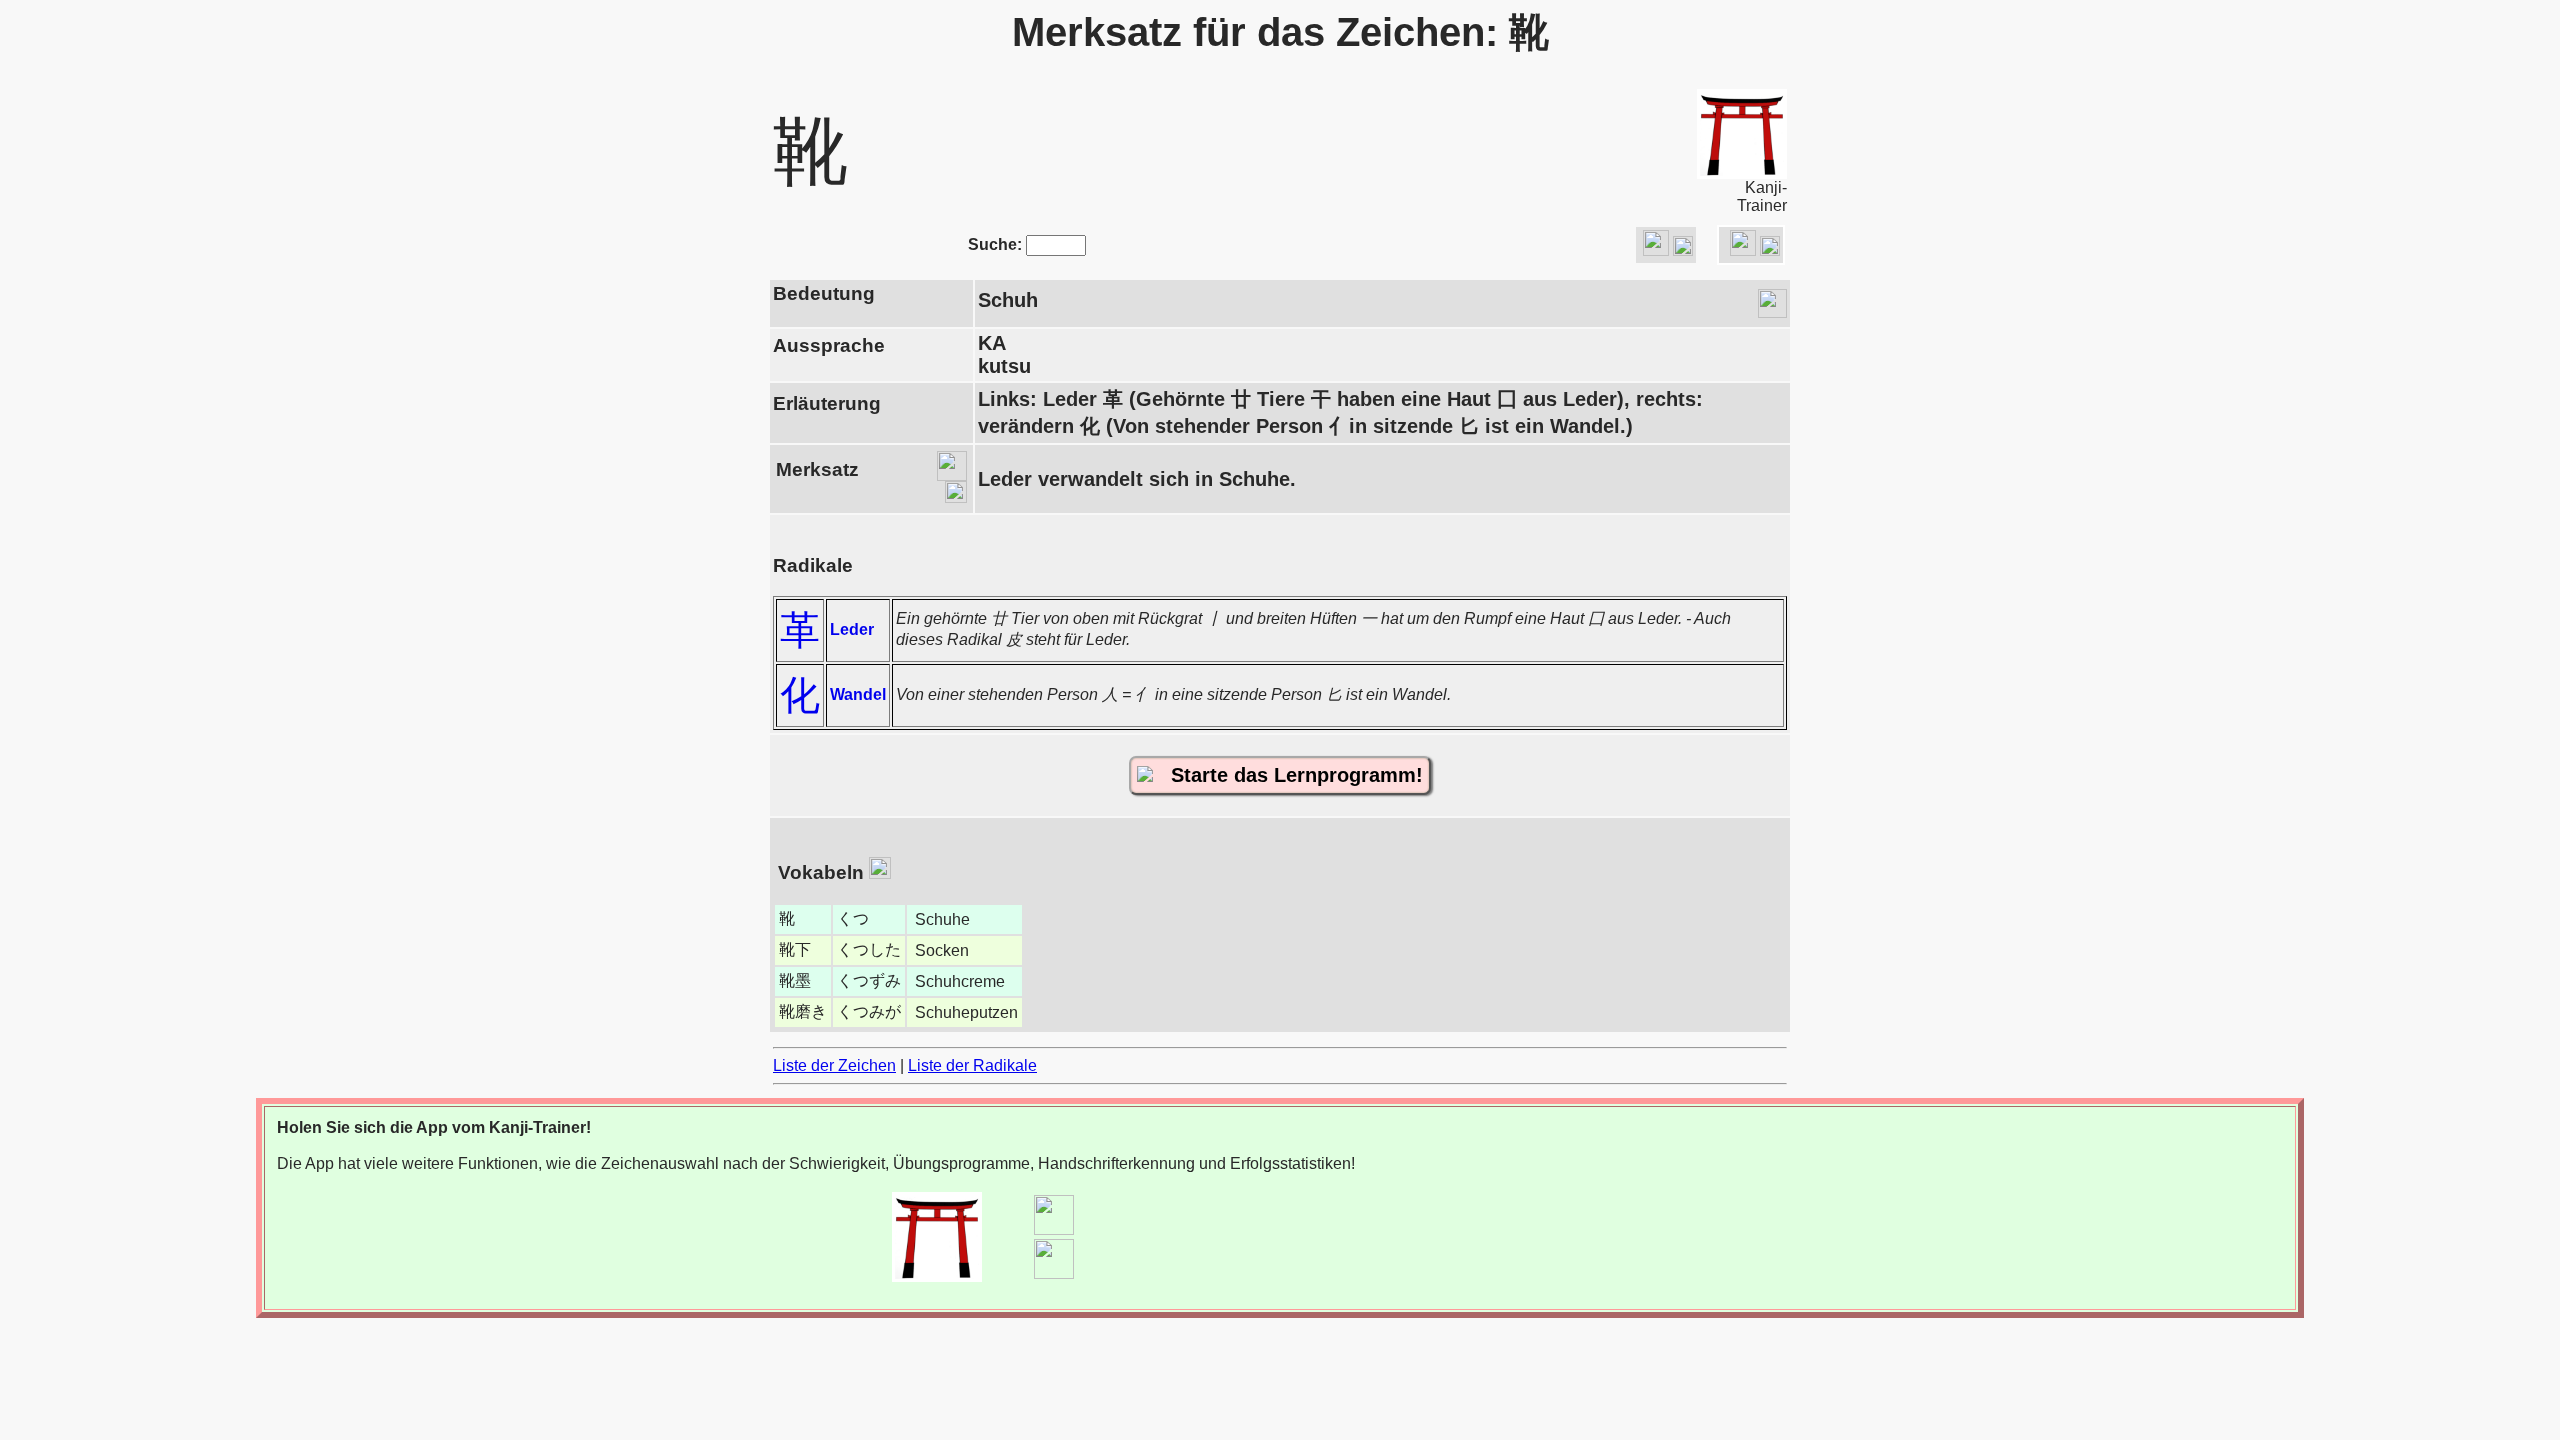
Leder (852, 629)
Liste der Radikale (972, 1065)
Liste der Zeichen (834, 1065)
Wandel (858, 694)
